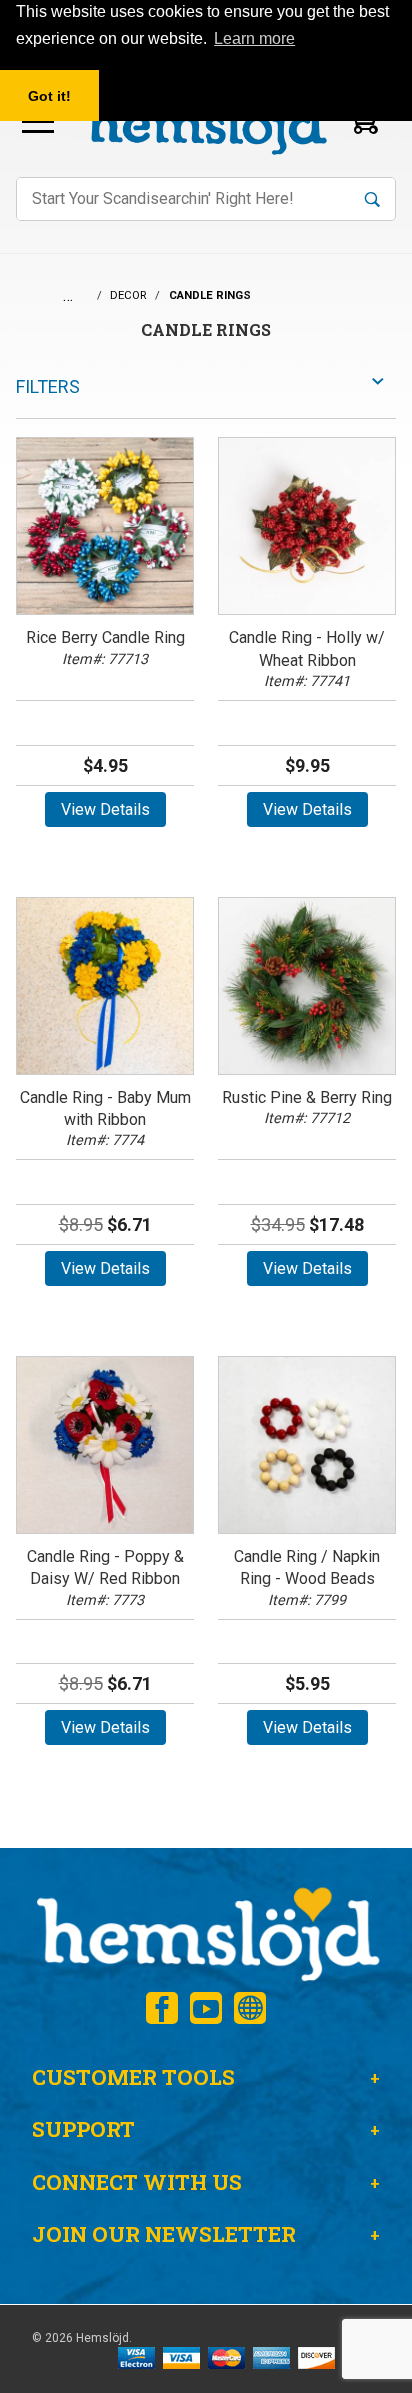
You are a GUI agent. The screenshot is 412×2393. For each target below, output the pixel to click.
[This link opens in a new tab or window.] (162, 2008)
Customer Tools (133, 2077)
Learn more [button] (254, 38)
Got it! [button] (49, 96)
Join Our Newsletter (164, 2234)
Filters (48, 386)
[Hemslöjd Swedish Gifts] (206, 1931)
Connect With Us (137, 2182)
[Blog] (250, 2008)
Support (83, 2129)
